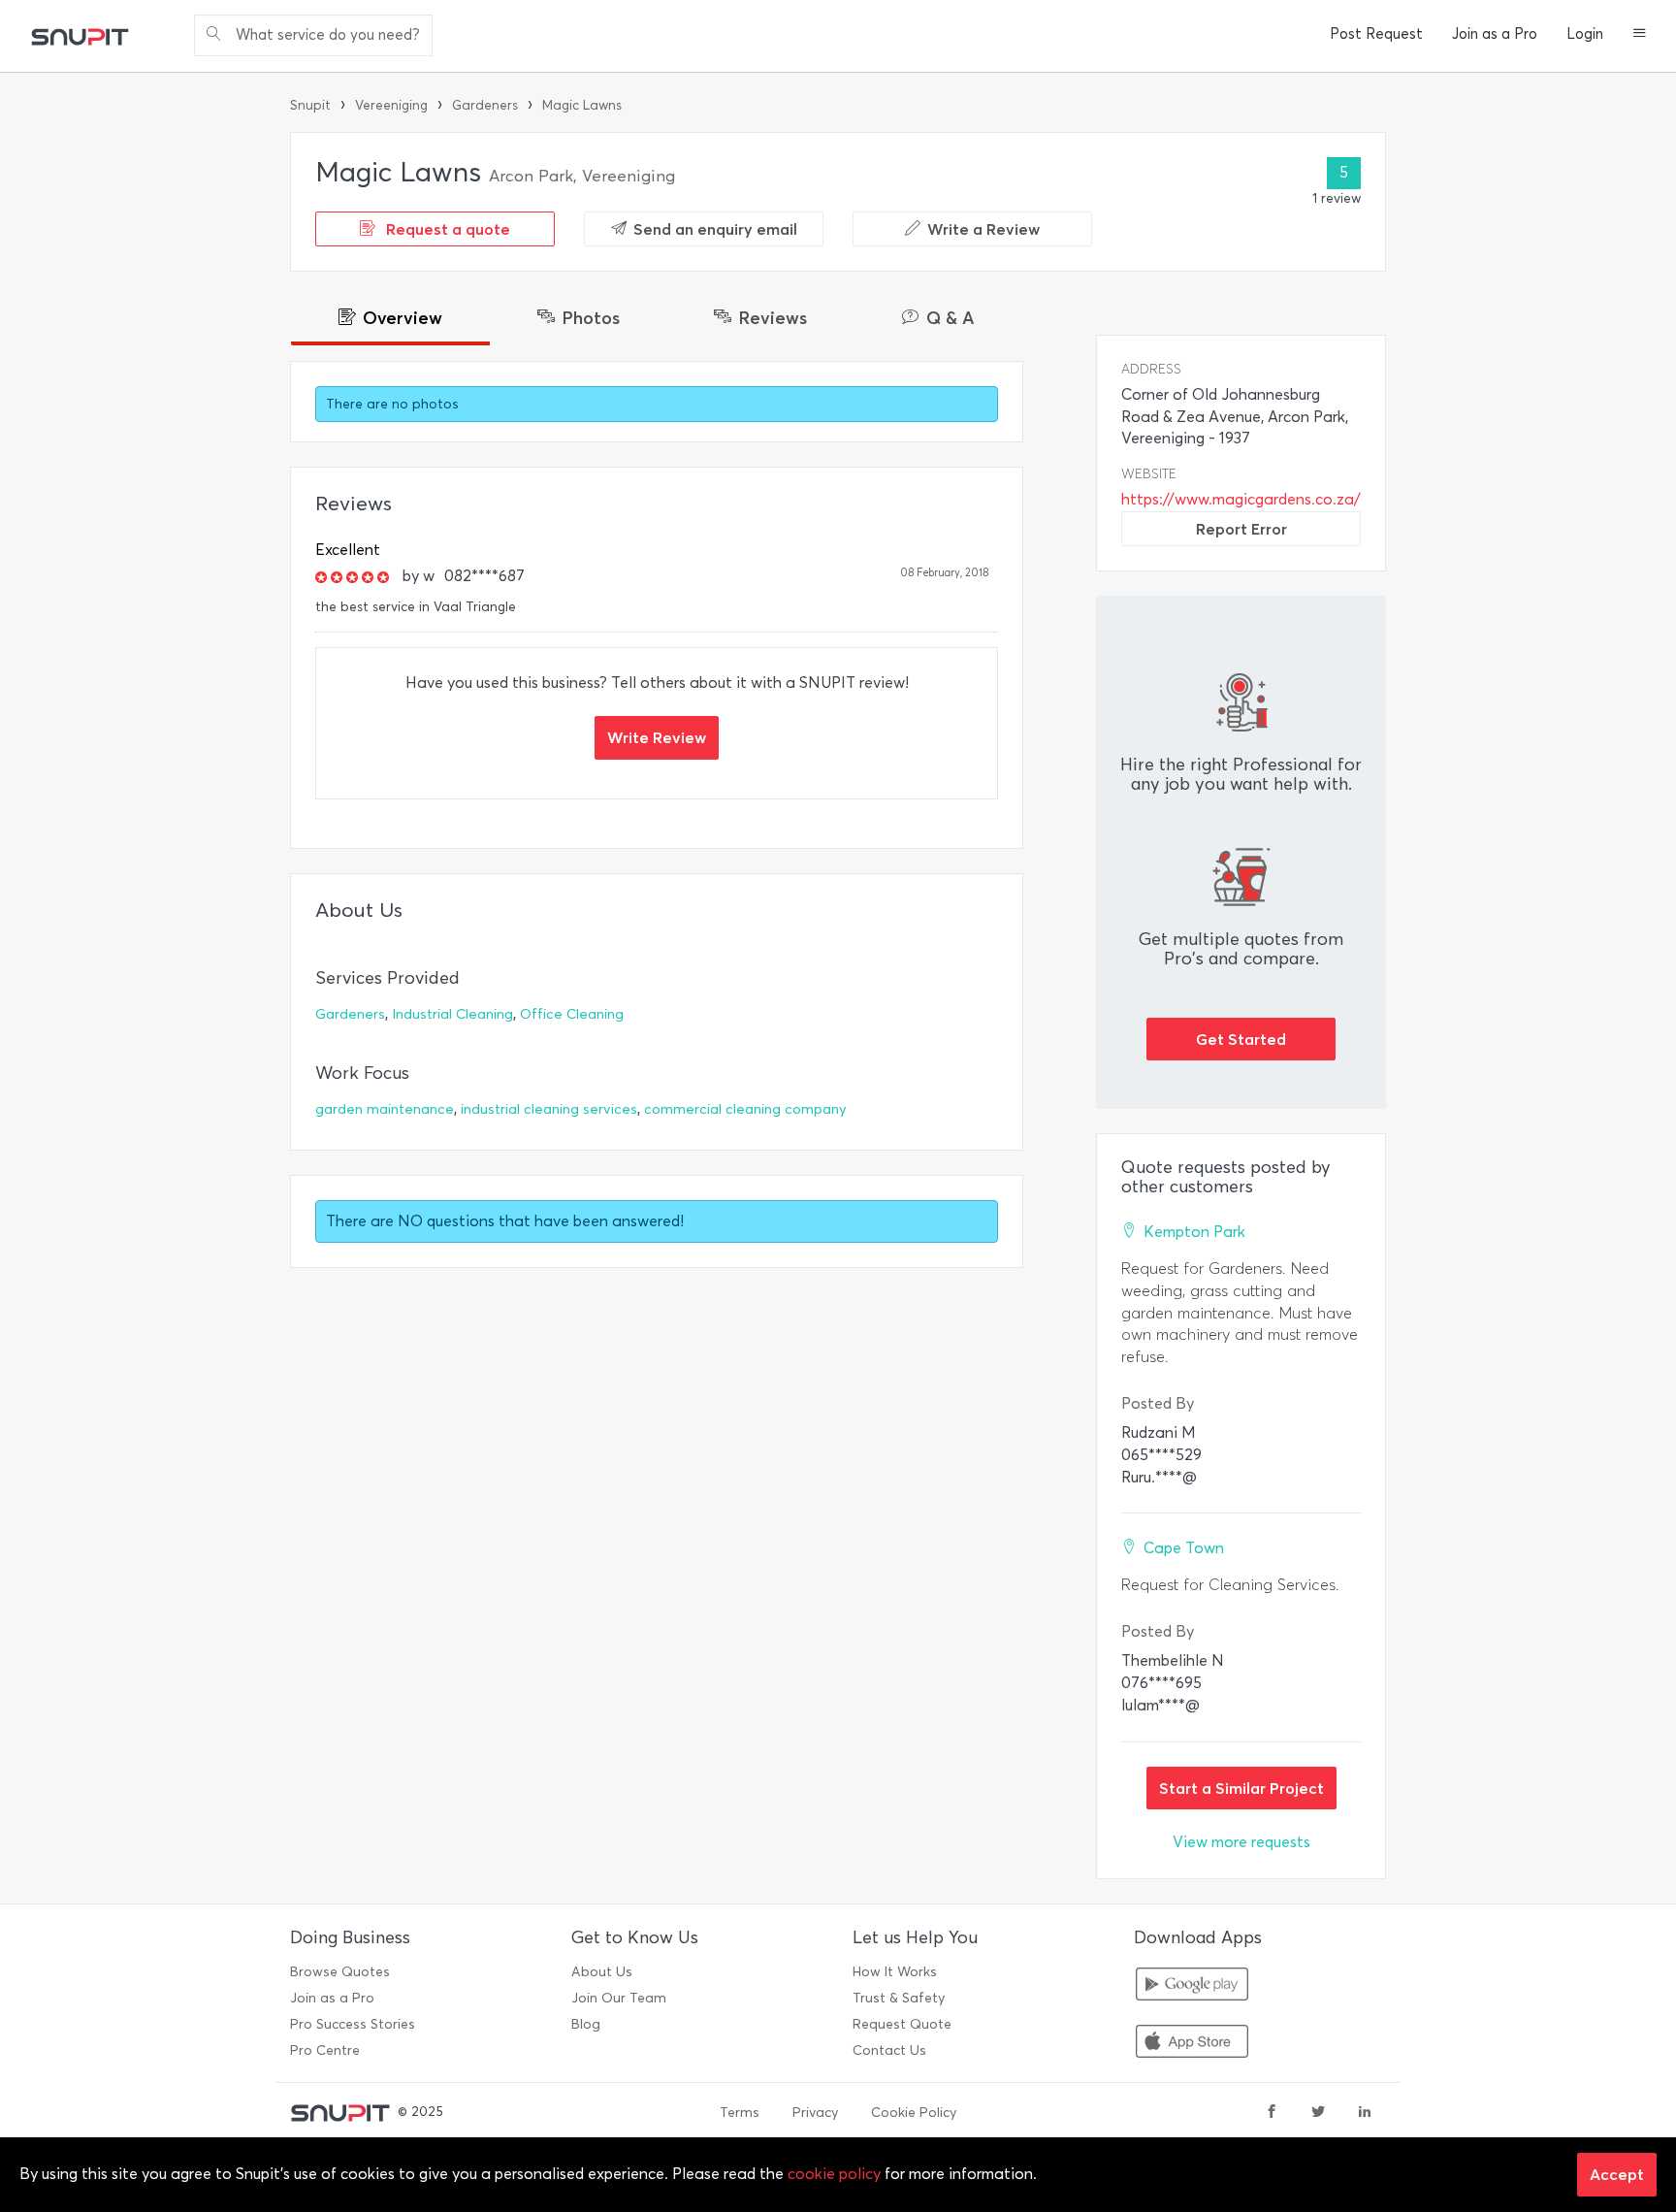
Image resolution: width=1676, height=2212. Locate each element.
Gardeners (485, 105)
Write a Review (983, 229)
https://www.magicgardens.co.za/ (1241, 499)
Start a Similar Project (1241, 1788)
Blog (586, 2024)
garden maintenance (385, 1109)
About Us (602, 1972)
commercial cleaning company (745, 1109)
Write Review (657, 737)
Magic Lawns (582, 105)
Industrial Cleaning (452, 1014)
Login (1585, 34)
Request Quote (902, 2024)
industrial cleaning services (549, 1109)
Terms (740, 2113)
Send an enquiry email (715, 229)
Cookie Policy (914, 2113)
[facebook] (1272, 2113)
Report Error (1241, 529)
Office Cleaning (572, 1014)
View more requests (1241, 1842)
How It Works (895, 1972)
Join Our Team (619, 1998)
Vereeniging (391, 105)
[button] (1640, 35)
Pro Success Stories (353, 2024)
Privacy (815, 2113)
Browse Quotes (340, 1972)
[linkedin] (1365, 2113)
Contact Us (889, 2050)
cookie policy (834, 2174)
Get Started (1241, 1039)
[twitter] (1318, 2113)
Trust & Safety (899, 1998)
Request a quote (446, 229)
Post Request (1376, 34)
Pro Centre (325, 2050)
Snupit (310, 105)
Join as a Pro (1495, 34)
